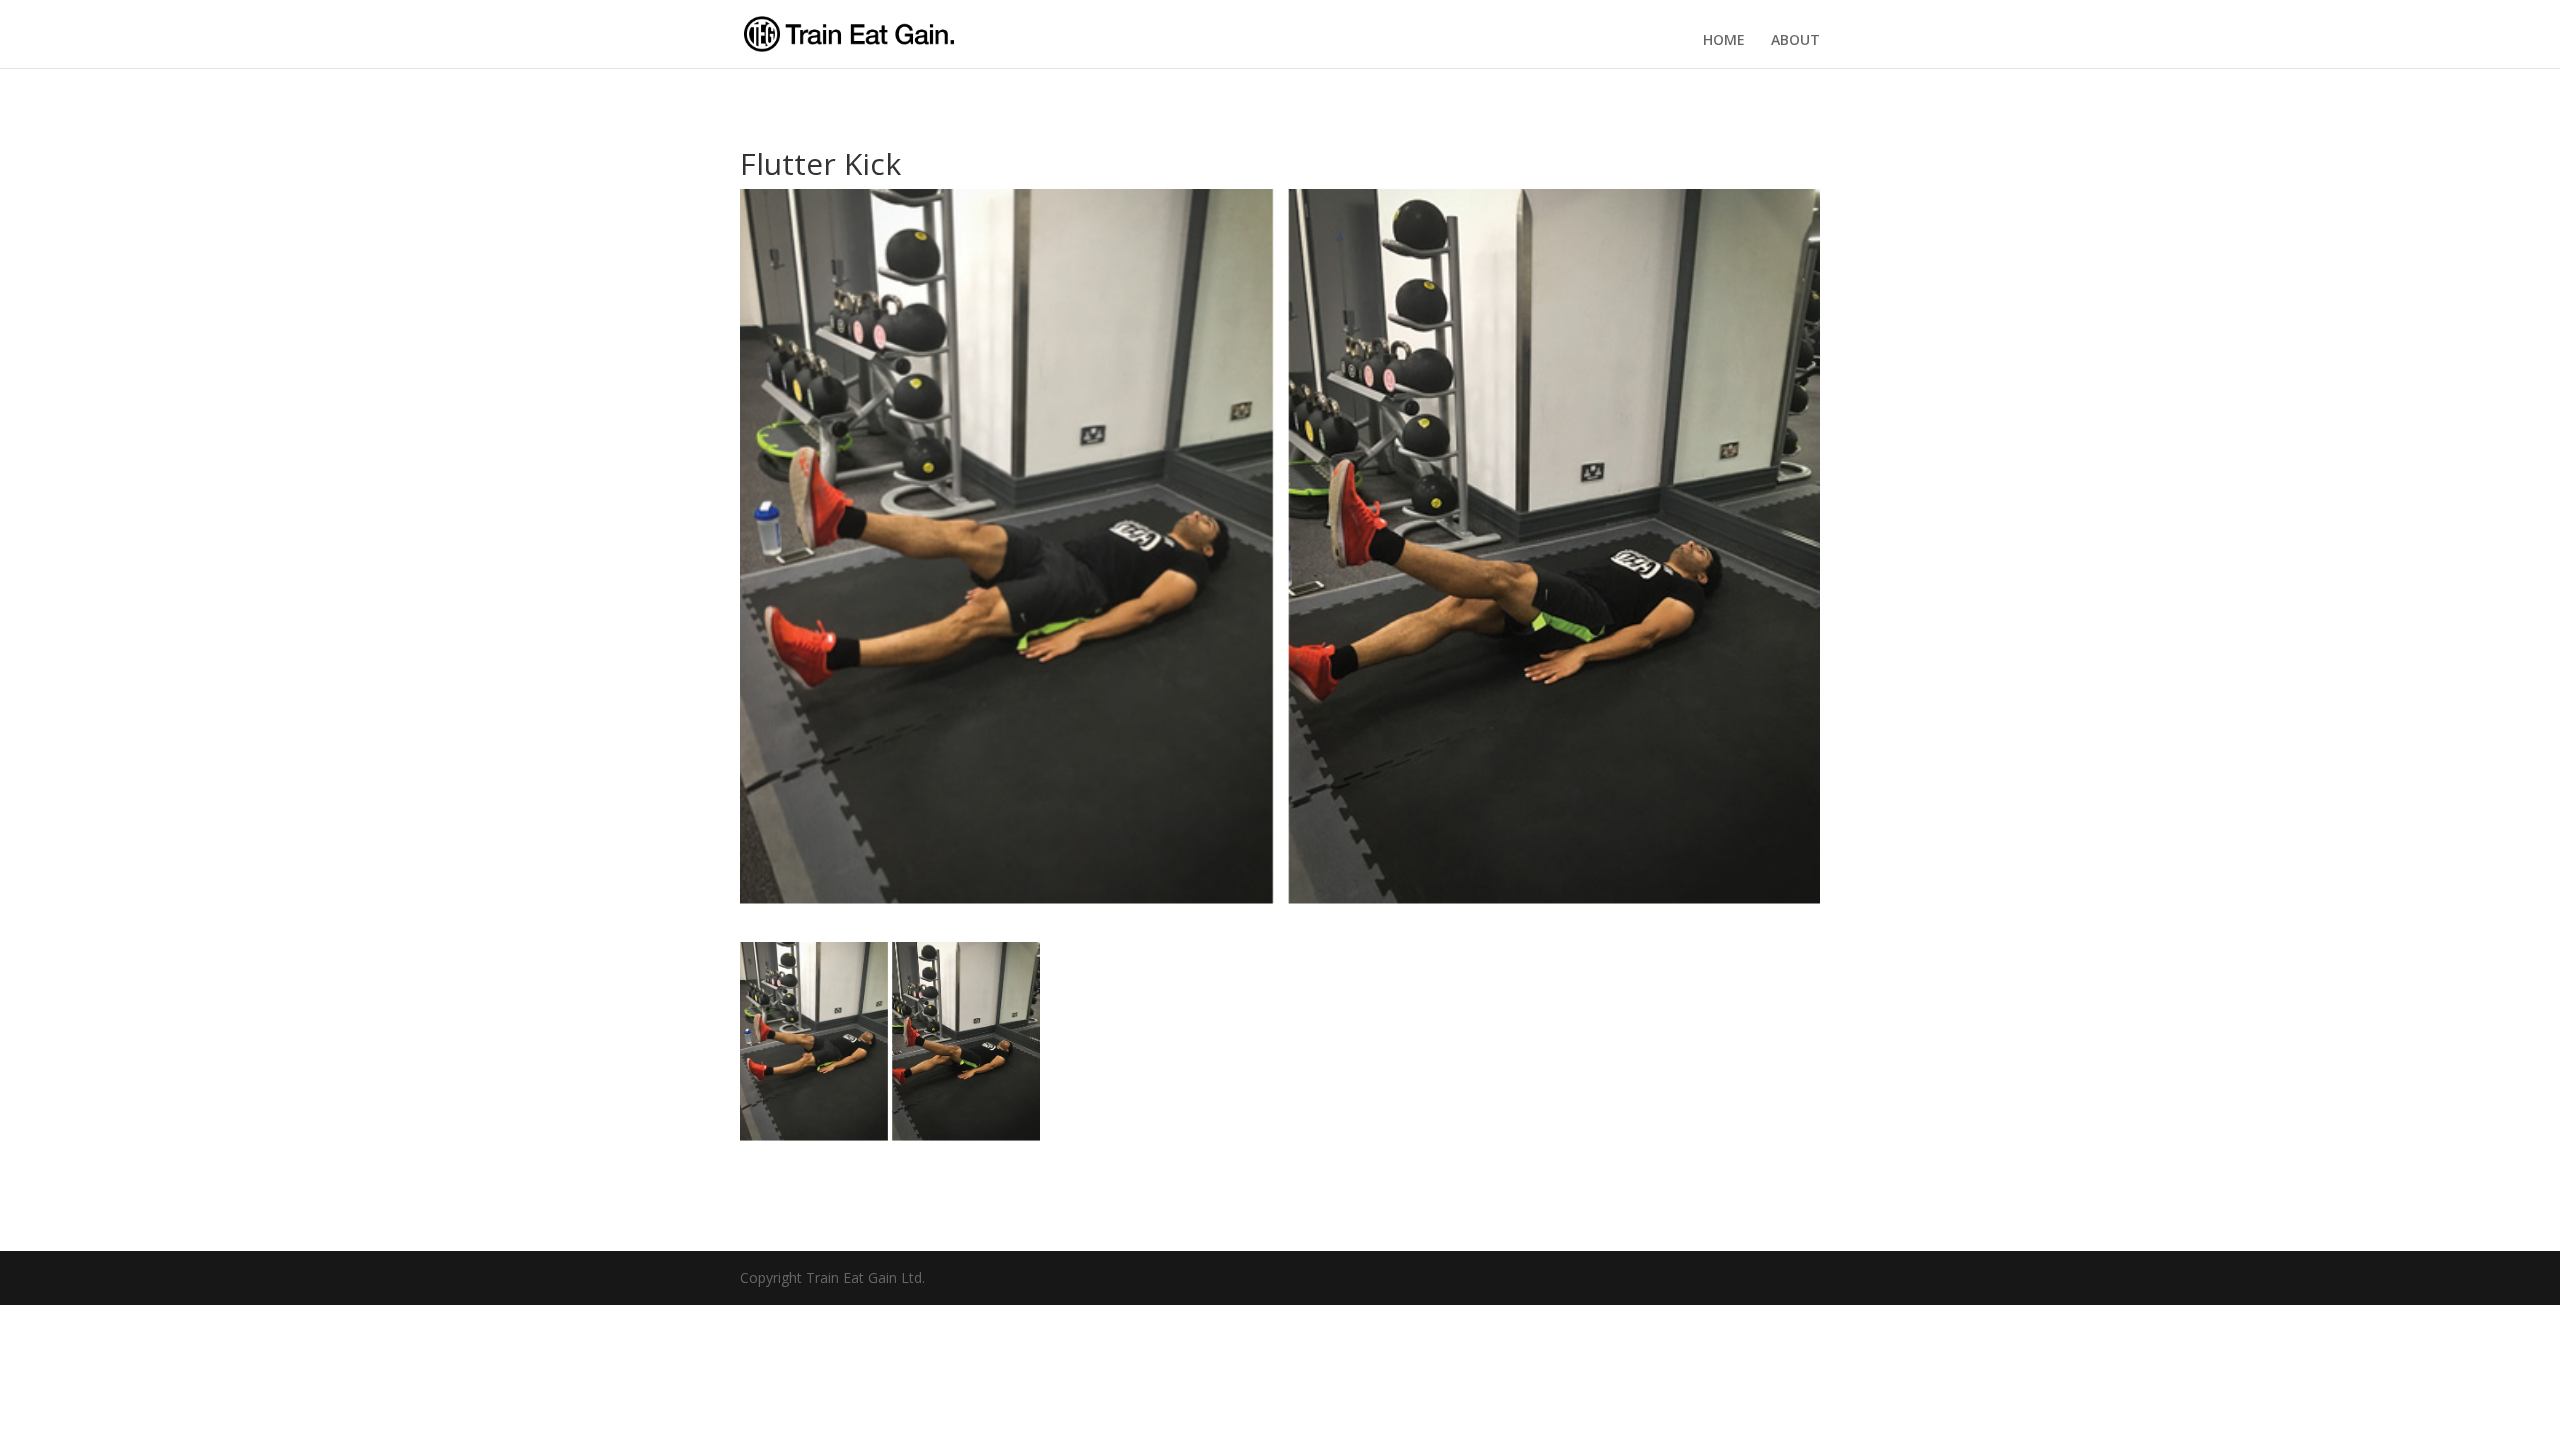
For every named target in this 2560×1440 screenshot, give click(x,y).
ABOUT (1795, 40)
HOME (1724, 40)
